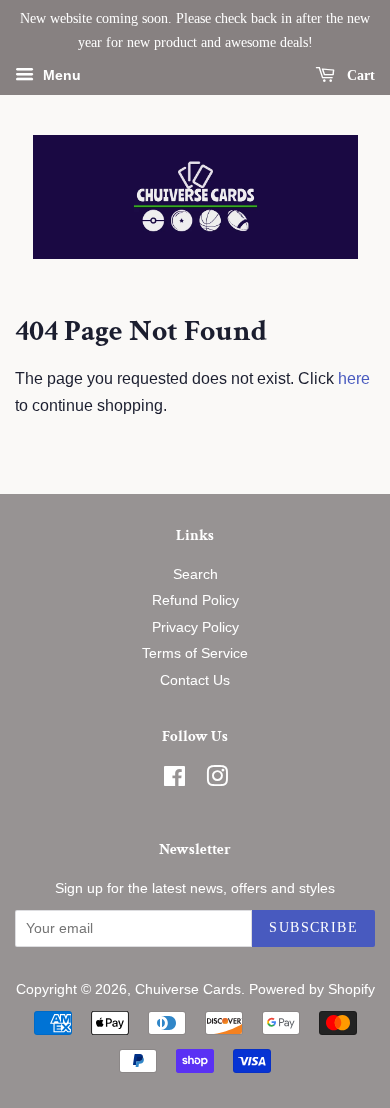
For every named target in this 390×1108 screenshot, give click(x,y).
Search (195, 574)
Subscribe (313, 927)
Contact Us (195, 680)
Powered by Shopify (312, 989)
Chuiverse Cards (188, 989)
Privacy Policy (195, 627)
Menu (60, 75)
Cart (359, 74)
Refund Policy (195, 600)
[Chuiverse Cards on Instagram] (217, 780)
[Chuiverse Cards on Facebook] (174, 780)
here (354, 378)
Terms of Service (195, 653)
